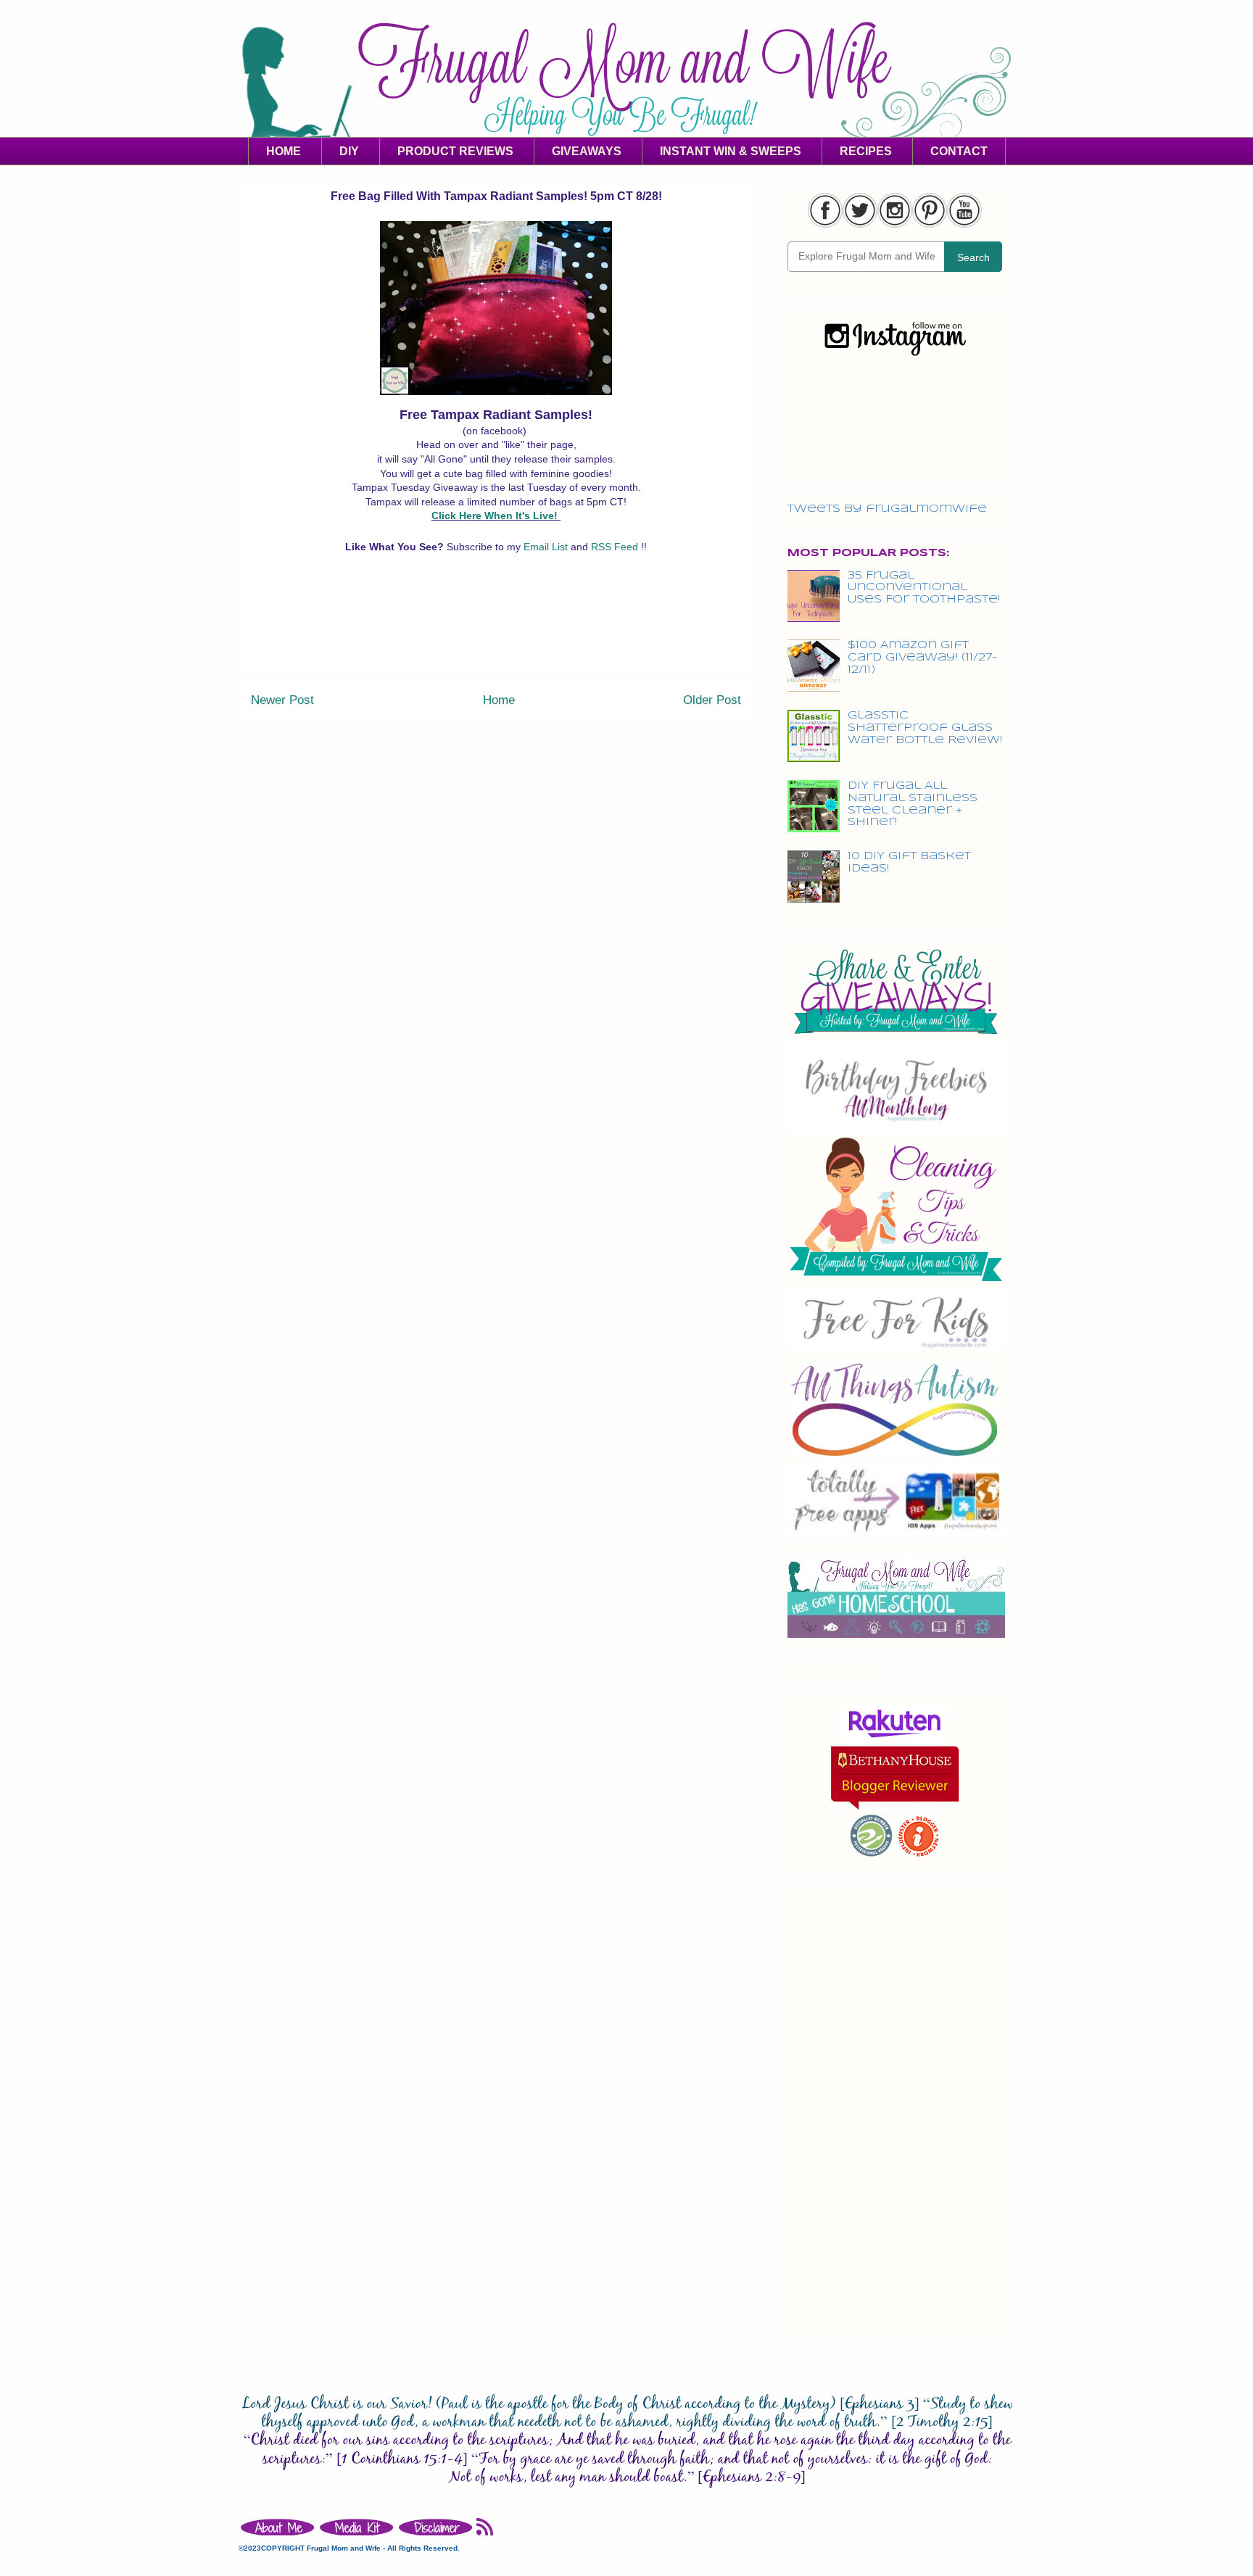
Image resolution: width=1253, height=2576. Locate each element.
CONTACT (959, 151)
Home (499, 700)
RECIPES (866, 151)
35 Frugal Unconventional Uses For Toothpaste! (924, 588)
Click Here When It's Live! (495, 515)
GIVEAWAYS (587, 151)
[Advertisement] (496, 632)
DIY (349, 151)
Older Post (712, 700)
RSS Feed (616, 547)
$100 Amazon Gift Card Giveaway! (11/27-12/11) (923, 658)
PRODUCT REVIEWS (455, 151)
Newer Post (282, 700)
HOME (284, 151)
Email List (547, 547)
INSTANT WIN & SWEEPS (731, 151)
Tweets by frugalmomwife (887, 509)
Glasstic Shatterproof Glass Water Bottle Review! (925, 728)
